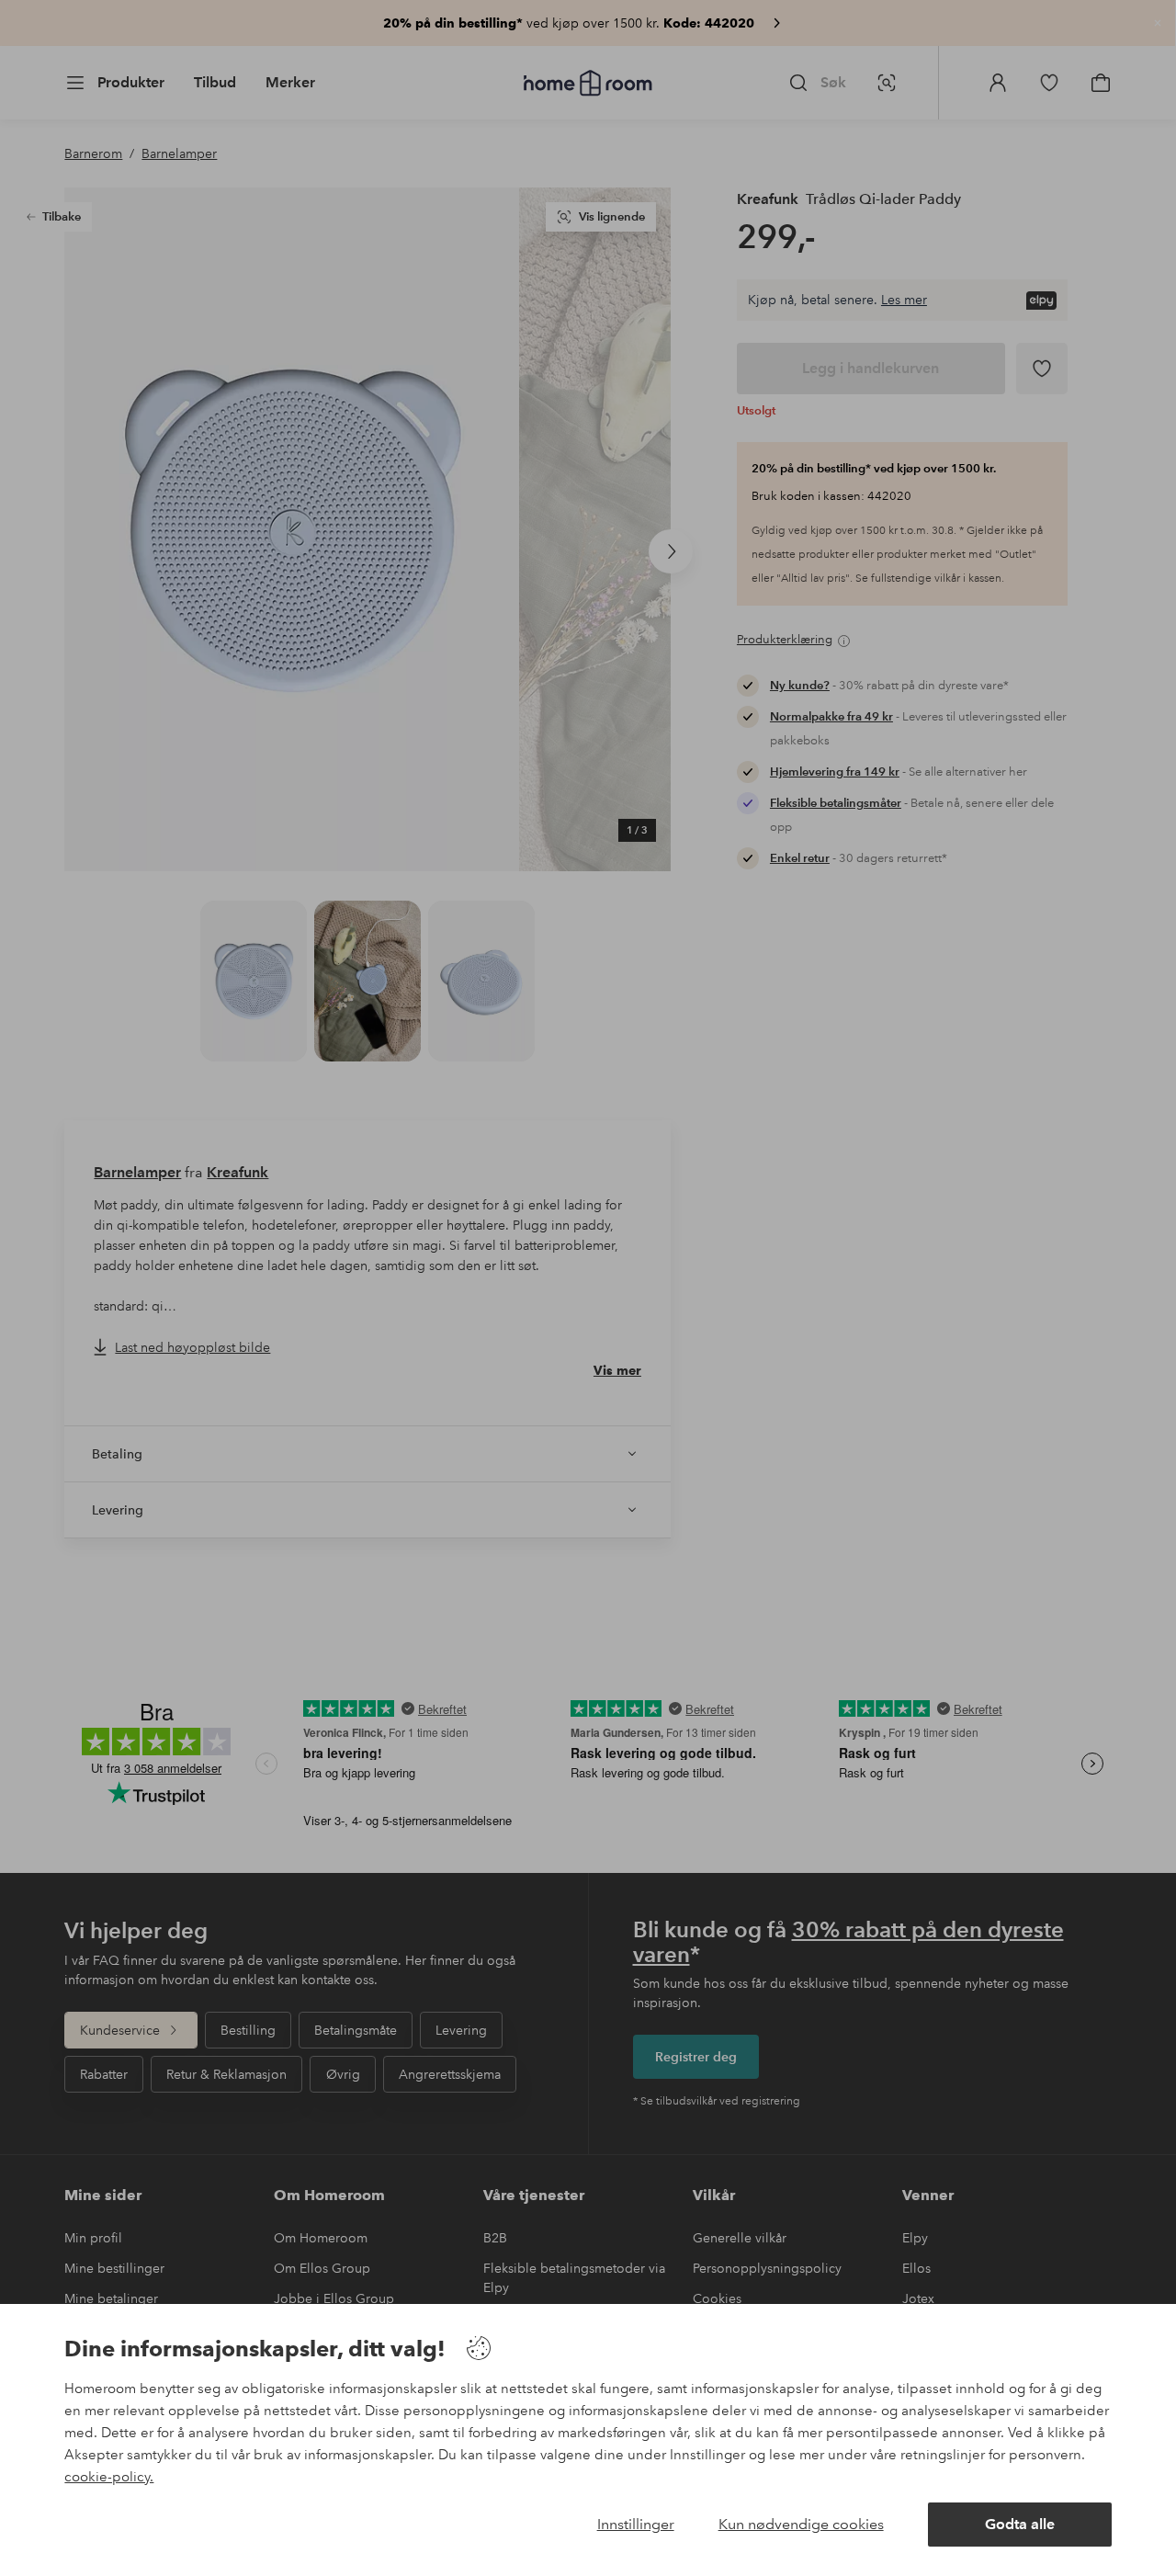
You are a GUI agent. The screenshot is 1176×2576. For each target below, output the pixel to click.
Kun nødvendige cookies (801, 2524)
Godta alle (1020, 2524)
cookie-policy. (109, 2477)
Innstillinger (636, 2524)
